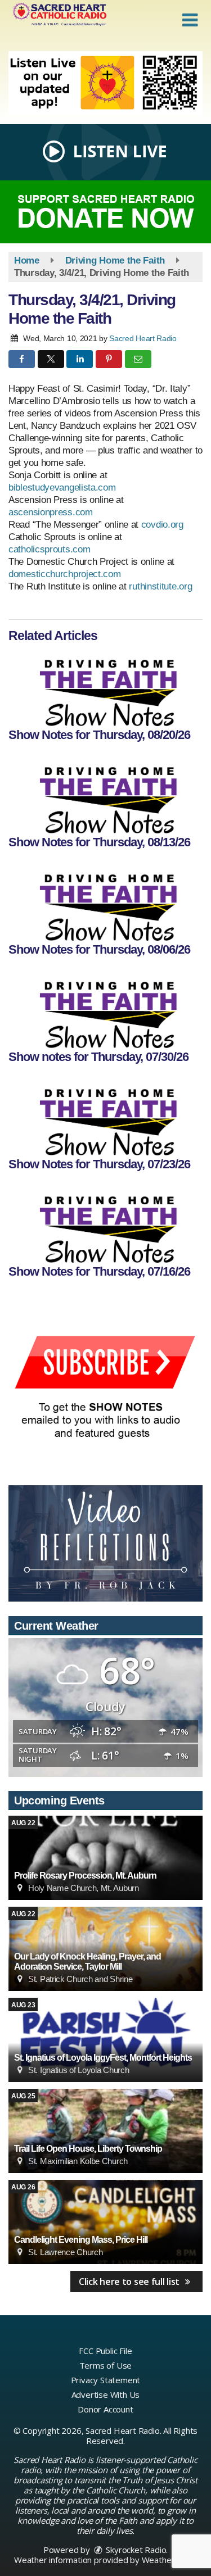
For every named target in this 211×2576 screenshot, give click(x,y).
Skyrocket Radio (135, 2550)
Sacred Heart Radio (143, 338)
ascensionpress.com (51, 512)
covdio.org (162, 525)
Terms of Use (106, 2365)
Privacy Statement (106, 2380)
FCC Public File (105, 2351)
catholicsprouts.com (49, 549)
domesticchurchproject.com (65, 574)
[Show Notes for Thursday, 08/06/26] (105, 901)
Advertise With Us (106, 2394)
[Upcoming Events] (105, 1858)
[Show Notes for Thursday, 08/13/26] (105, 794)
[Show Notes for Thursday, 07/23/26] (105, 1116)
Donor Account (105, 2409)
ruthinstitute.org (160, 586)
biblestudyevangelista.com (62, 487)
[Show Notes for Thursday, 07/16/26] (105, 1223)
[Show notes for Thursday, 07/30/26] (105, 1009)
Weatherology (169, 2560)
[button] (190, 20)
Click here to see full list (130, 2282)
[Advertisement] (105, 83)
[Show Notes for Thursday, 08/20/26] (105, 687)
